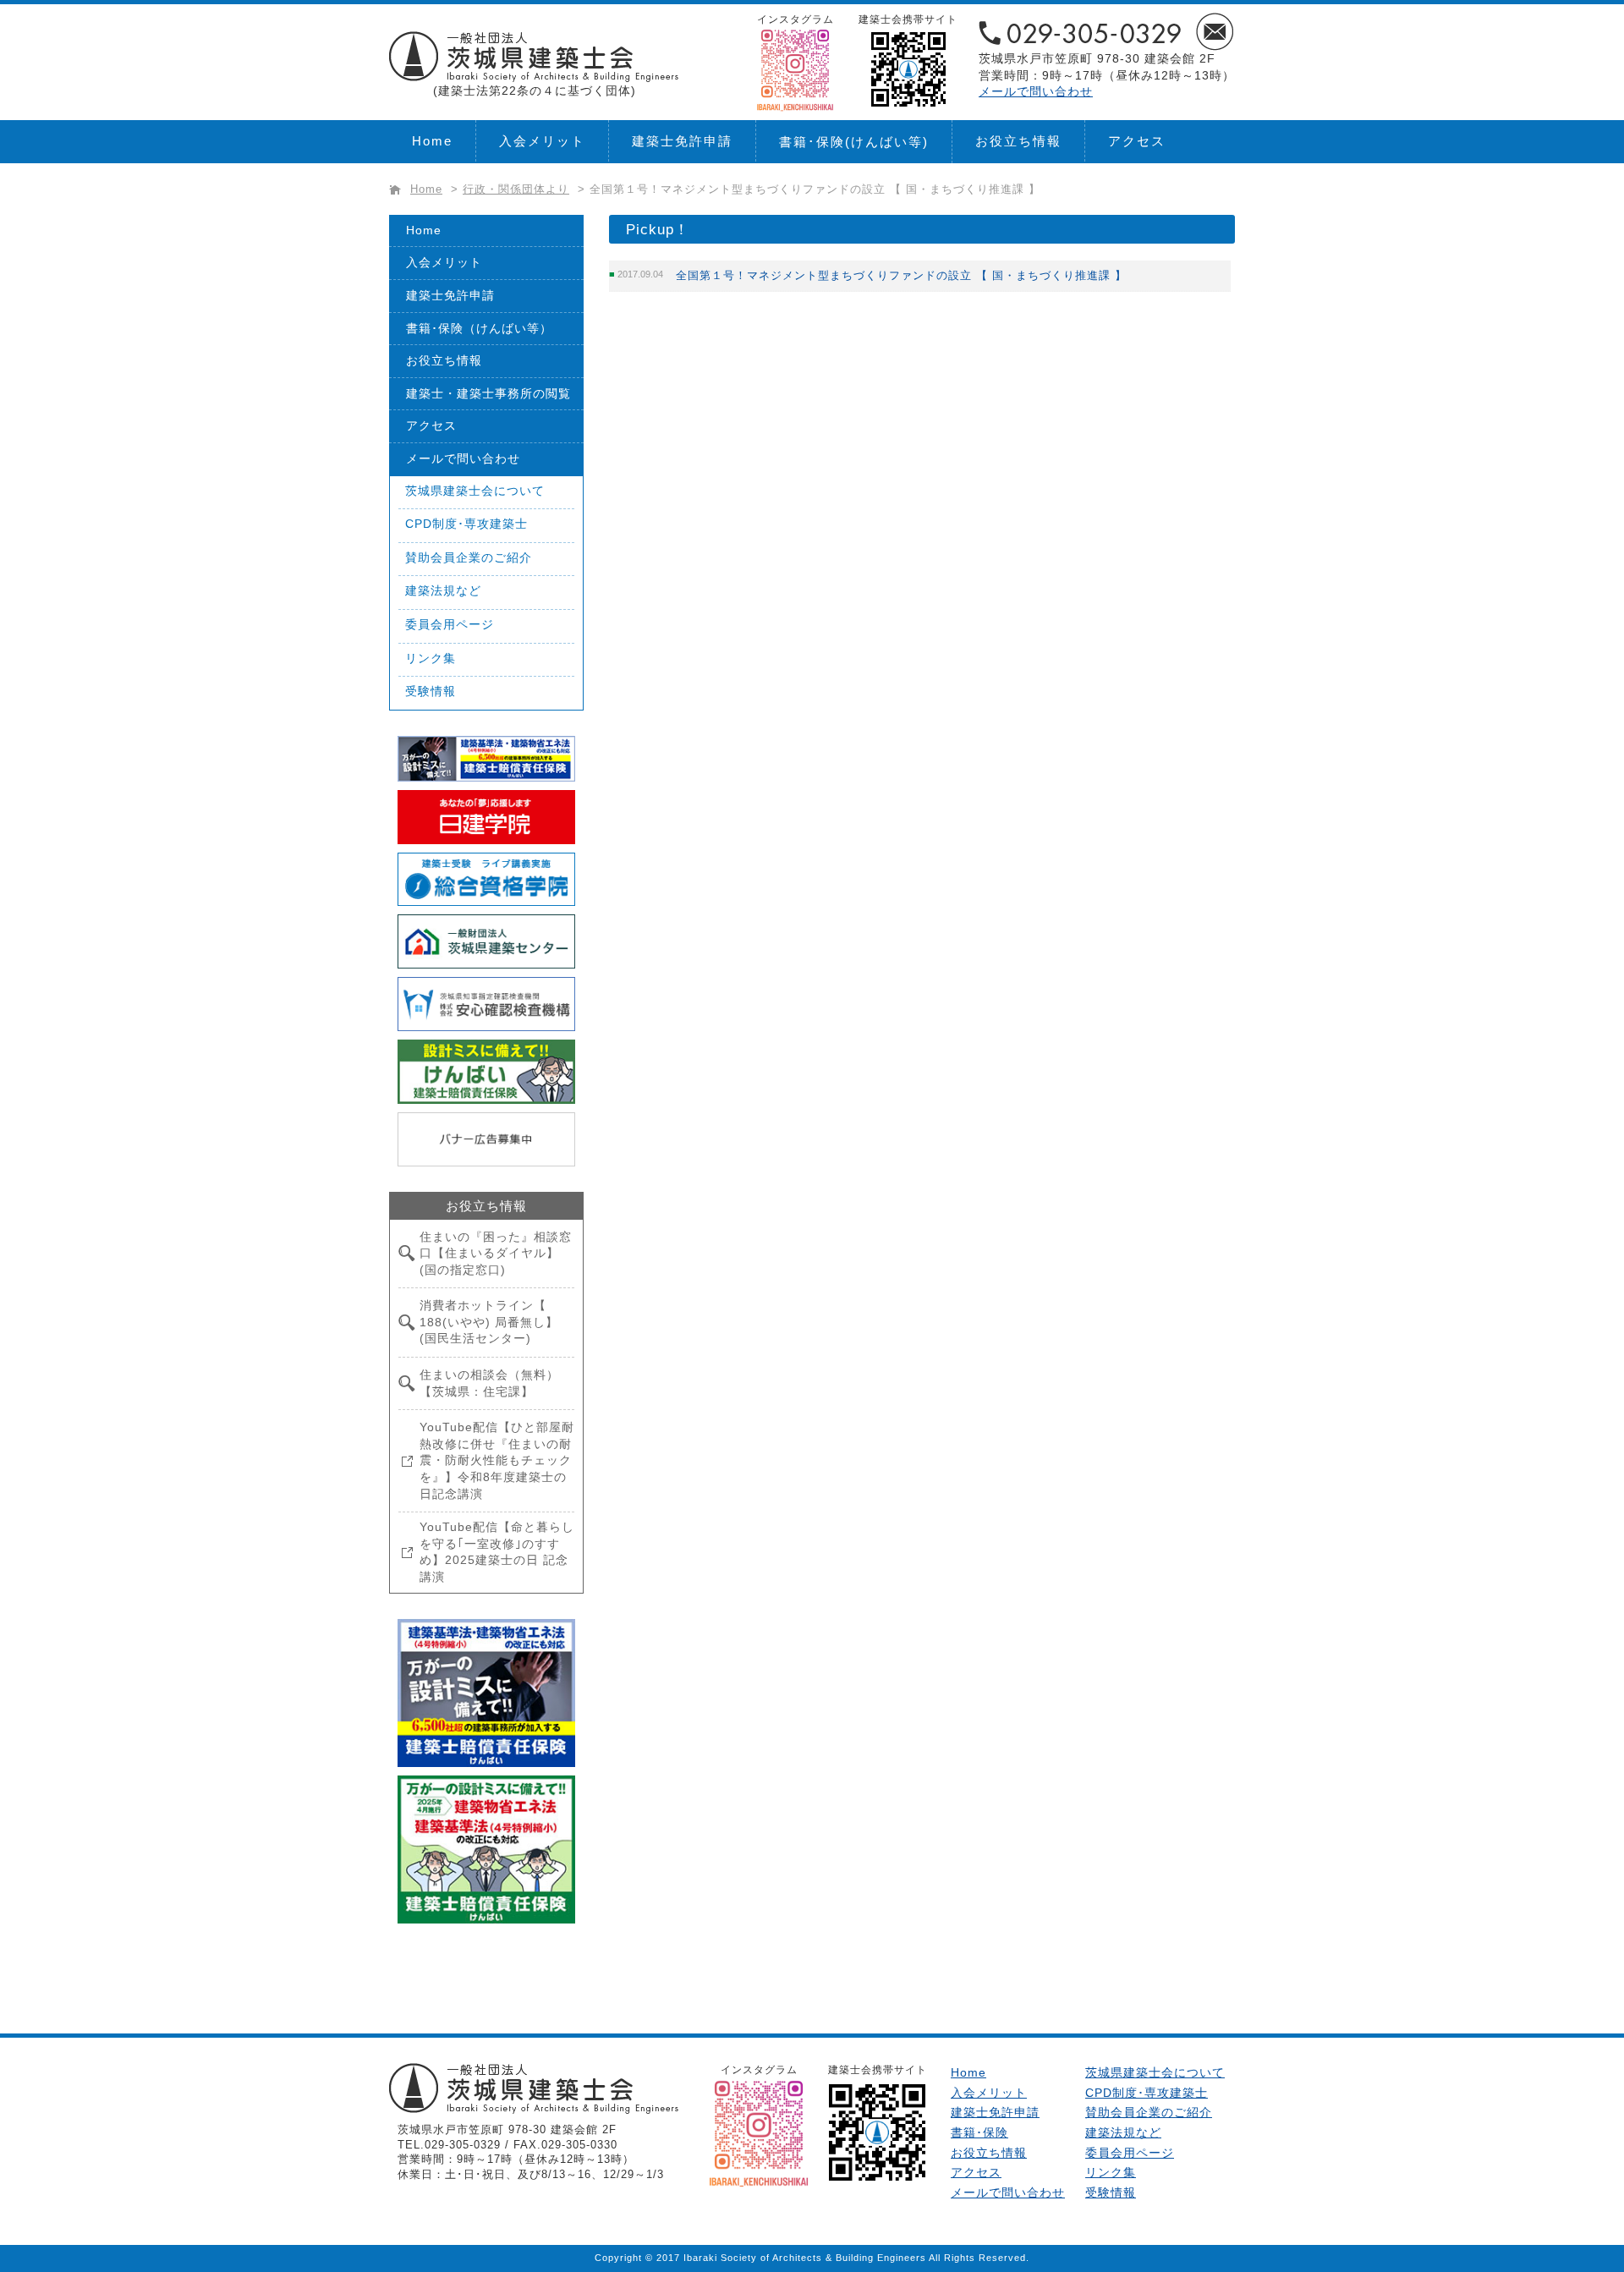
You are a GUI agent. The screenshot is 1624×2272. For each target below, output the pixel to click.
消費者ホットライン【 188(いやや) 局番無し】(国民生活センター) (489, 1322)
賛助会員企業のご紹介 (469, 557)
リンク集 (431, 658)
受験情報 (431, 691)
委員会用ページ (450, 624)
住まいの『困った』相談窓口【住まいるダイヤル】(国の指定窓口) (496, 1253)
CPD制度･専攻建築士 (466, 524)
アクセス (1137, 141)
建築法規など (443, 590)
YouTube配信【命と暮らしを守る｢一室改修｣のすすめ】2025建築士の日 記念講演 (497, 1552)
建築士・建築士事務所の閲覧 (488, 393)
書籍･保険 (854, 142)
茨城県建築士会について (475, 491)
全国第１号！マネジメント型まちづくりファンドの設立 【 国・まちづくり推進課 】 (901, 275)
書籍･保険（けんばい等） (479, 328)
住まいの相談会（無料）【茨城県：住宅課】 (489, 1383)
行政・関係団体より (516, 189)
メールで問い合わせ (1036, 91)
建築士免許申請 (682, 141)
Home (432, 141)
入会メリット (542, 141)
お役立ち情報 (1018, 141)
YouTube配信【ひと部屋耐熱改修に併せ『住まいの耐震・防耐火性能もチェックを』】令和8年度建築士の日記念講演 (497, 1460)
